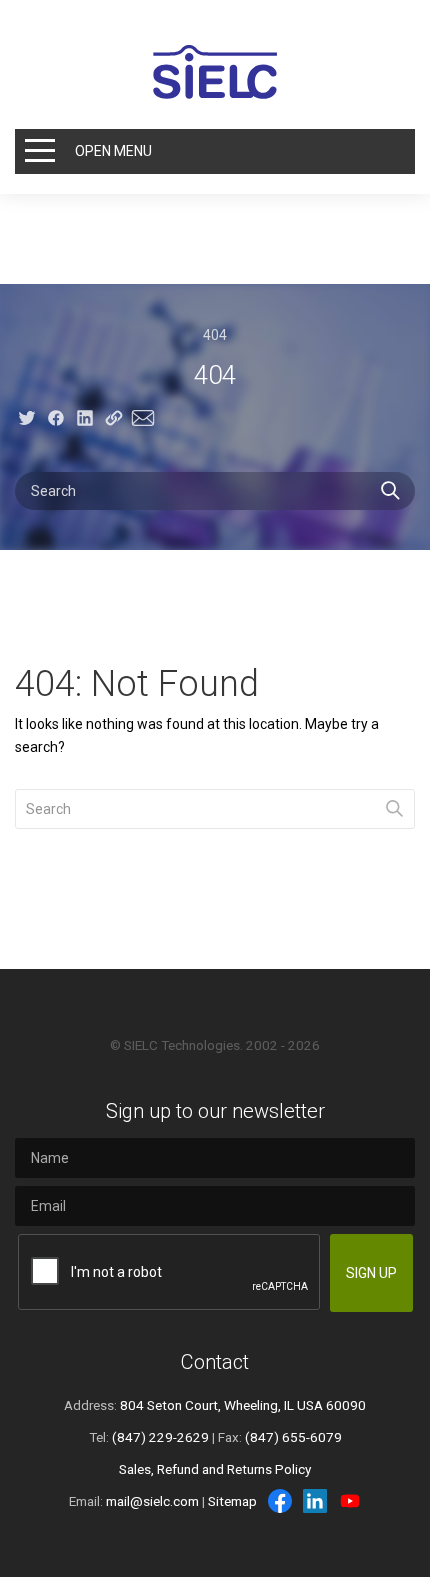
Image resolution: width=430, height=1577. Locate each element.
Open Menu (113, 151)
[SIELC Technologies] (215, 72)
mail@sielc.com (152, 1501)
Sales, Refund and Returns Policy (215, 1469)
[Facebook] (280, 1501)
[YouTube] (350, 1501)
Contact (215, 1362)
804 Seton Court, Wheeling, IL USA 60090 (243, 1405)
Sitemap (232, 1501)
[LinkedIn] (315, 1501)
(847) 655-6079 (293, 1437)
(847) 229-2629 (160, 1437)
